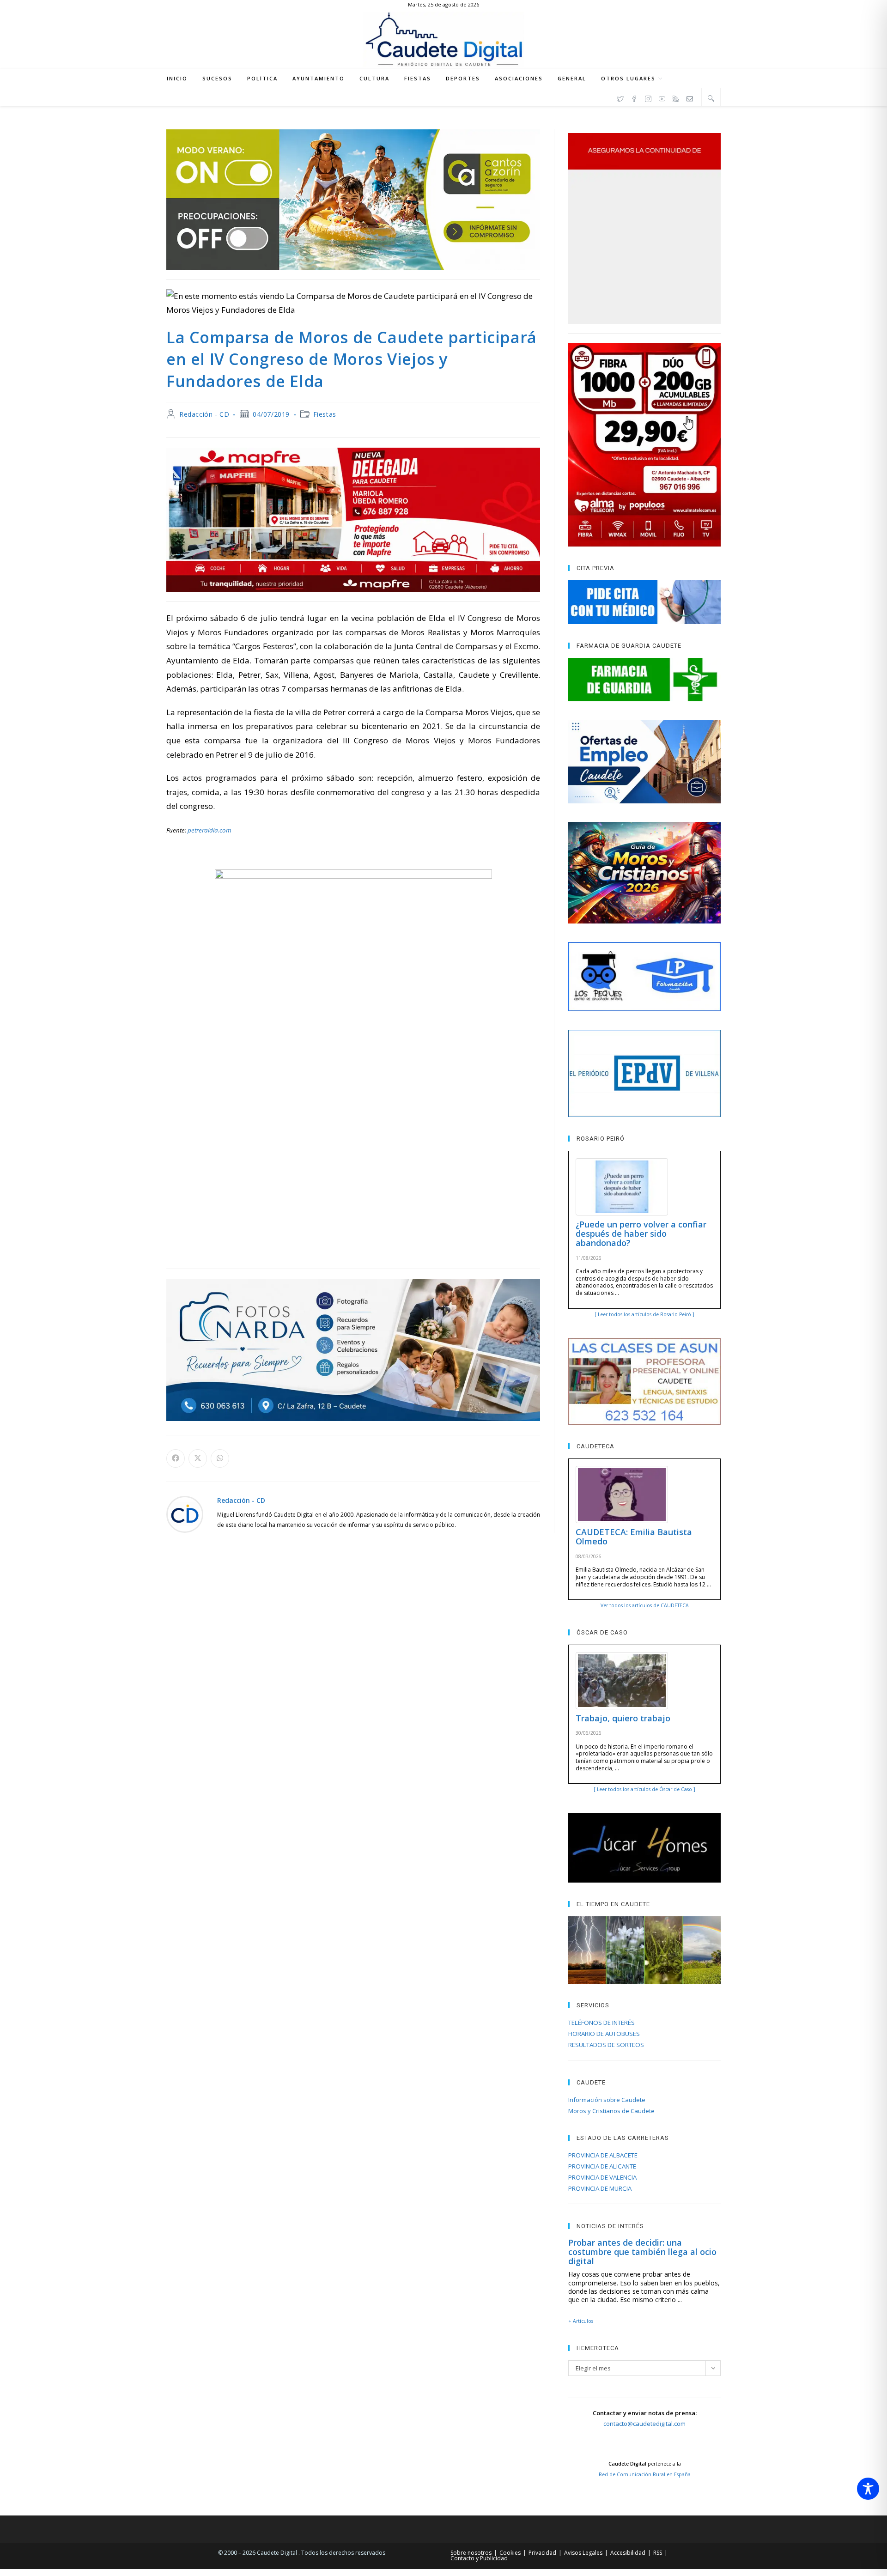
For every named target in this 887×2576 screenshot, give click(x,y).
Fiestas (325, 414)
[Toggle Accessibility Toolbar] (868, 2489)
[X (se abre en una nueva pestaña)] (620, 97)
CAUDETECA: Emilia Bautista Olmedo (634, 1537)
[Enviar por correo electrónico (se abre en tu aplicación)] (690, 97)
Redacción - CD (204, 414)
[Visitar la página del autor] (185, 1514)
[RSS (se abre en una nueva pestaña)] (676, 97)
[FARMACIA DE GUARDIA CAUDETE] (644, 680)
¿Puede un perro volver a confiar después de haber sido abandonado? (641, 1233)
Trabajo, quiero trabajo (623, 1718)
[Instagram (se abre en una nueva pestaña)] (648, 97)
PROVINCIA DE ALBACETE (603, 2155)
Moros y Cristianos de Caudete (611, 2111)
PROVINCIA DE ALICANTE (602, 2166)
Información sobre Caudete (607, 2100)
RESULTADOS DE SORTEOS (606, 2045)
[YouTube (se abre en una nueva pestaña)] (662, 97)
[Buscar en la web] (711, 98)
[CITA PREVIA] (644, 602)
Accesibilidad (628, 2553)
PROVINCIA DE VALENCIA (602, 2177)
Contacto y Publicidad (479, 2558)
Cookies (510, 2553)
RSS (658, 2553)
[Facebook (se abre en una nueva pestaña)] (634, 97)
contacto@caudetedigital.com (644, 2424)
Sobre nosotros (471, 2553)
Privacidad (542, 2553)
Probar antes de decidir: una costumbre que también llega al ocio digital (642, 2252)
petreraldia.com (210, 830)
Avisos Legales (583, 2553)
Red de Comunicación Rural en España (645, 2474)
